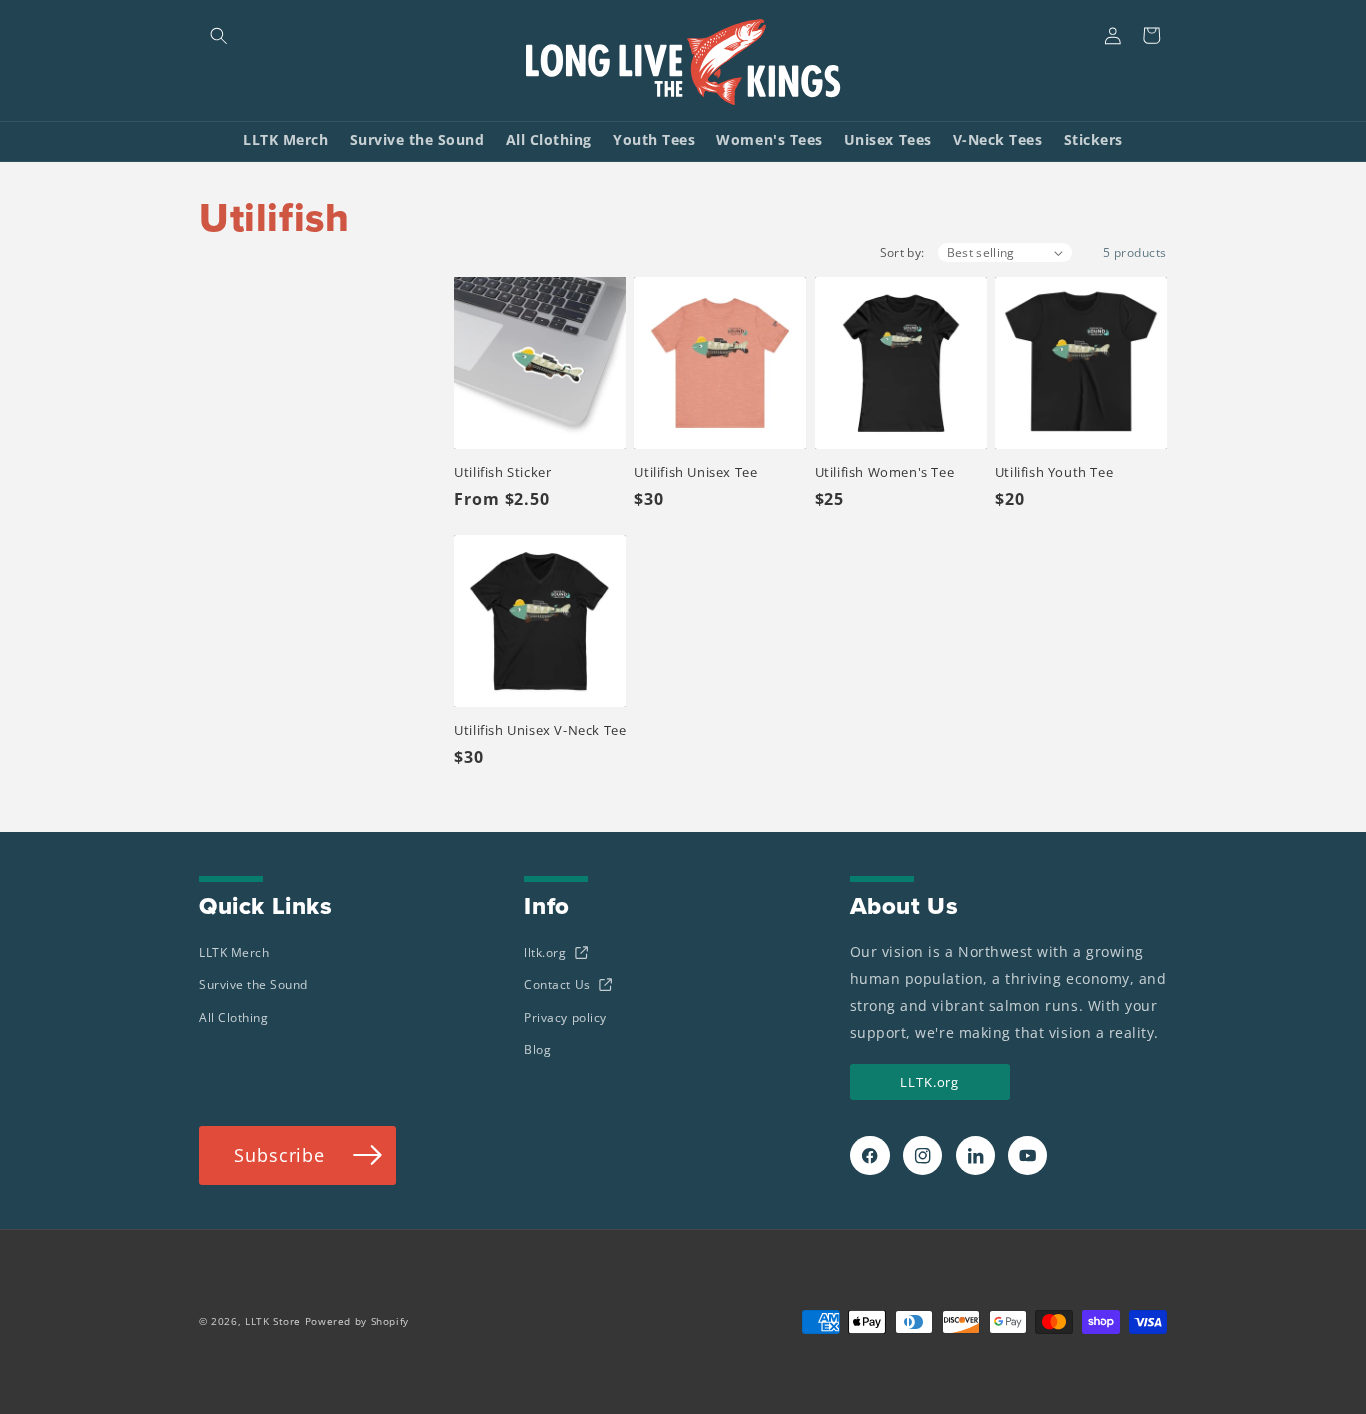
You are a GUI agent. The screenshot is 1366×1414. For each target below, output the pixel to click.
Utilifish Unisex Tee (695, 472)
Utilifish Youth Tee (1054, 472)
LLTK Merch (234, 952)
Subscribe (279, 1154)
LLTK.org (929, 1082)
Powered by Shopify (357, 1321)
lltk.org (545, 952)
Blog (537, 1049)
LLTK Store (273, 1321)
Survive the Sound (253, 984)
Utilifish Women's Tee (885, 472)
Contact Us (557, 984)
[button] (218, 35)
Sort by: (902, 252)
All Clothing (233, 1017)
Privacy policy (565, 1017)
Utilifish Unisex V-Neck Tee (540, 730)
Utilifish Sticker (502, 472)
